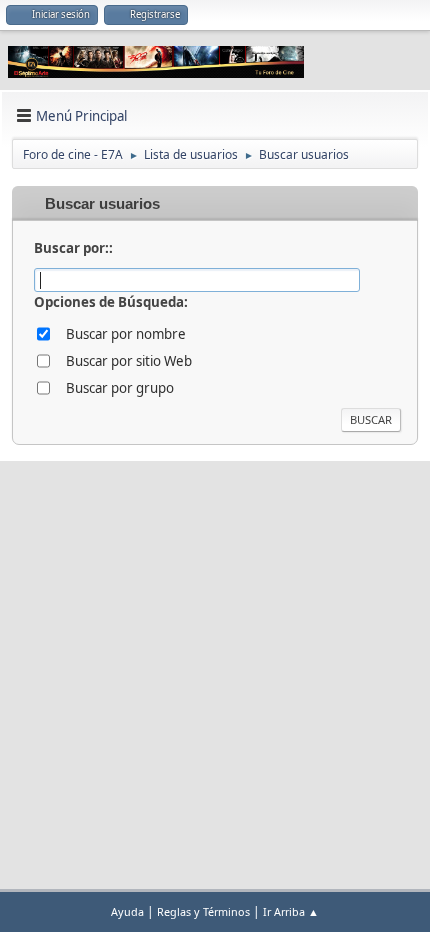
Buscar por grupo (120, 388)
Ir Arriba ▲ (291, 911)
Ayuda (127, 911)
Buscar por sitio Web (129, 361)
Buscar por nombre (126, 334)
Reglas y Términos (203, 911)
